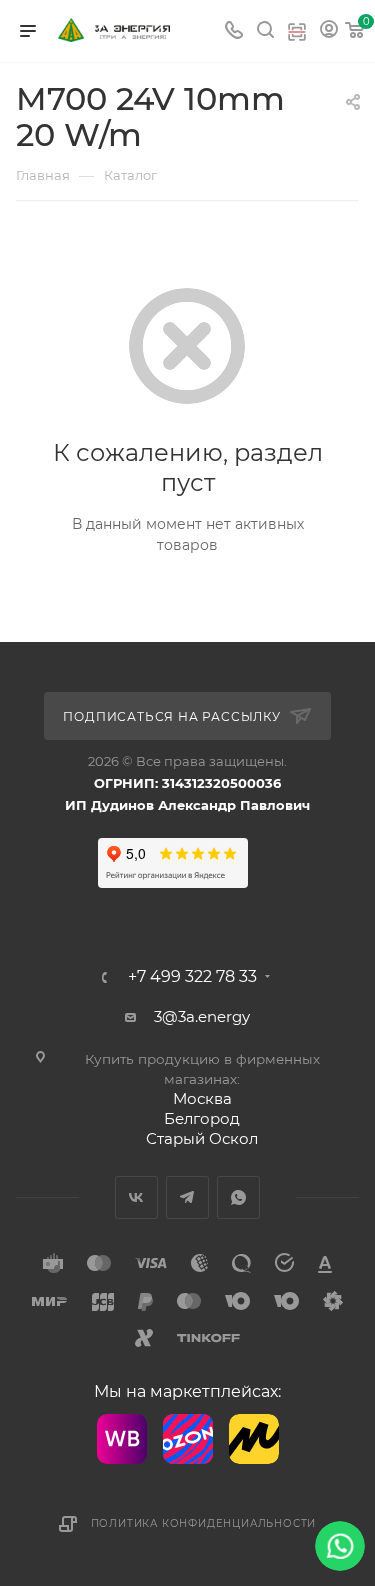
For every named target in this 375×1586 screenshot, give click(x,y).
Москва (202, 1098)
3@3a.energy (202, 1016)
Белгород (202, 1118)
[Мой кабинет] (329, 31)
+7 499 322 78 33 (192, 977)
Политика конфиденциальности (204, 1523)
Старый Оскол (202, 1138)
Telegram (187, 1197)
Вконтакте (136, 1197)
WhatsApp (238, 1197)
